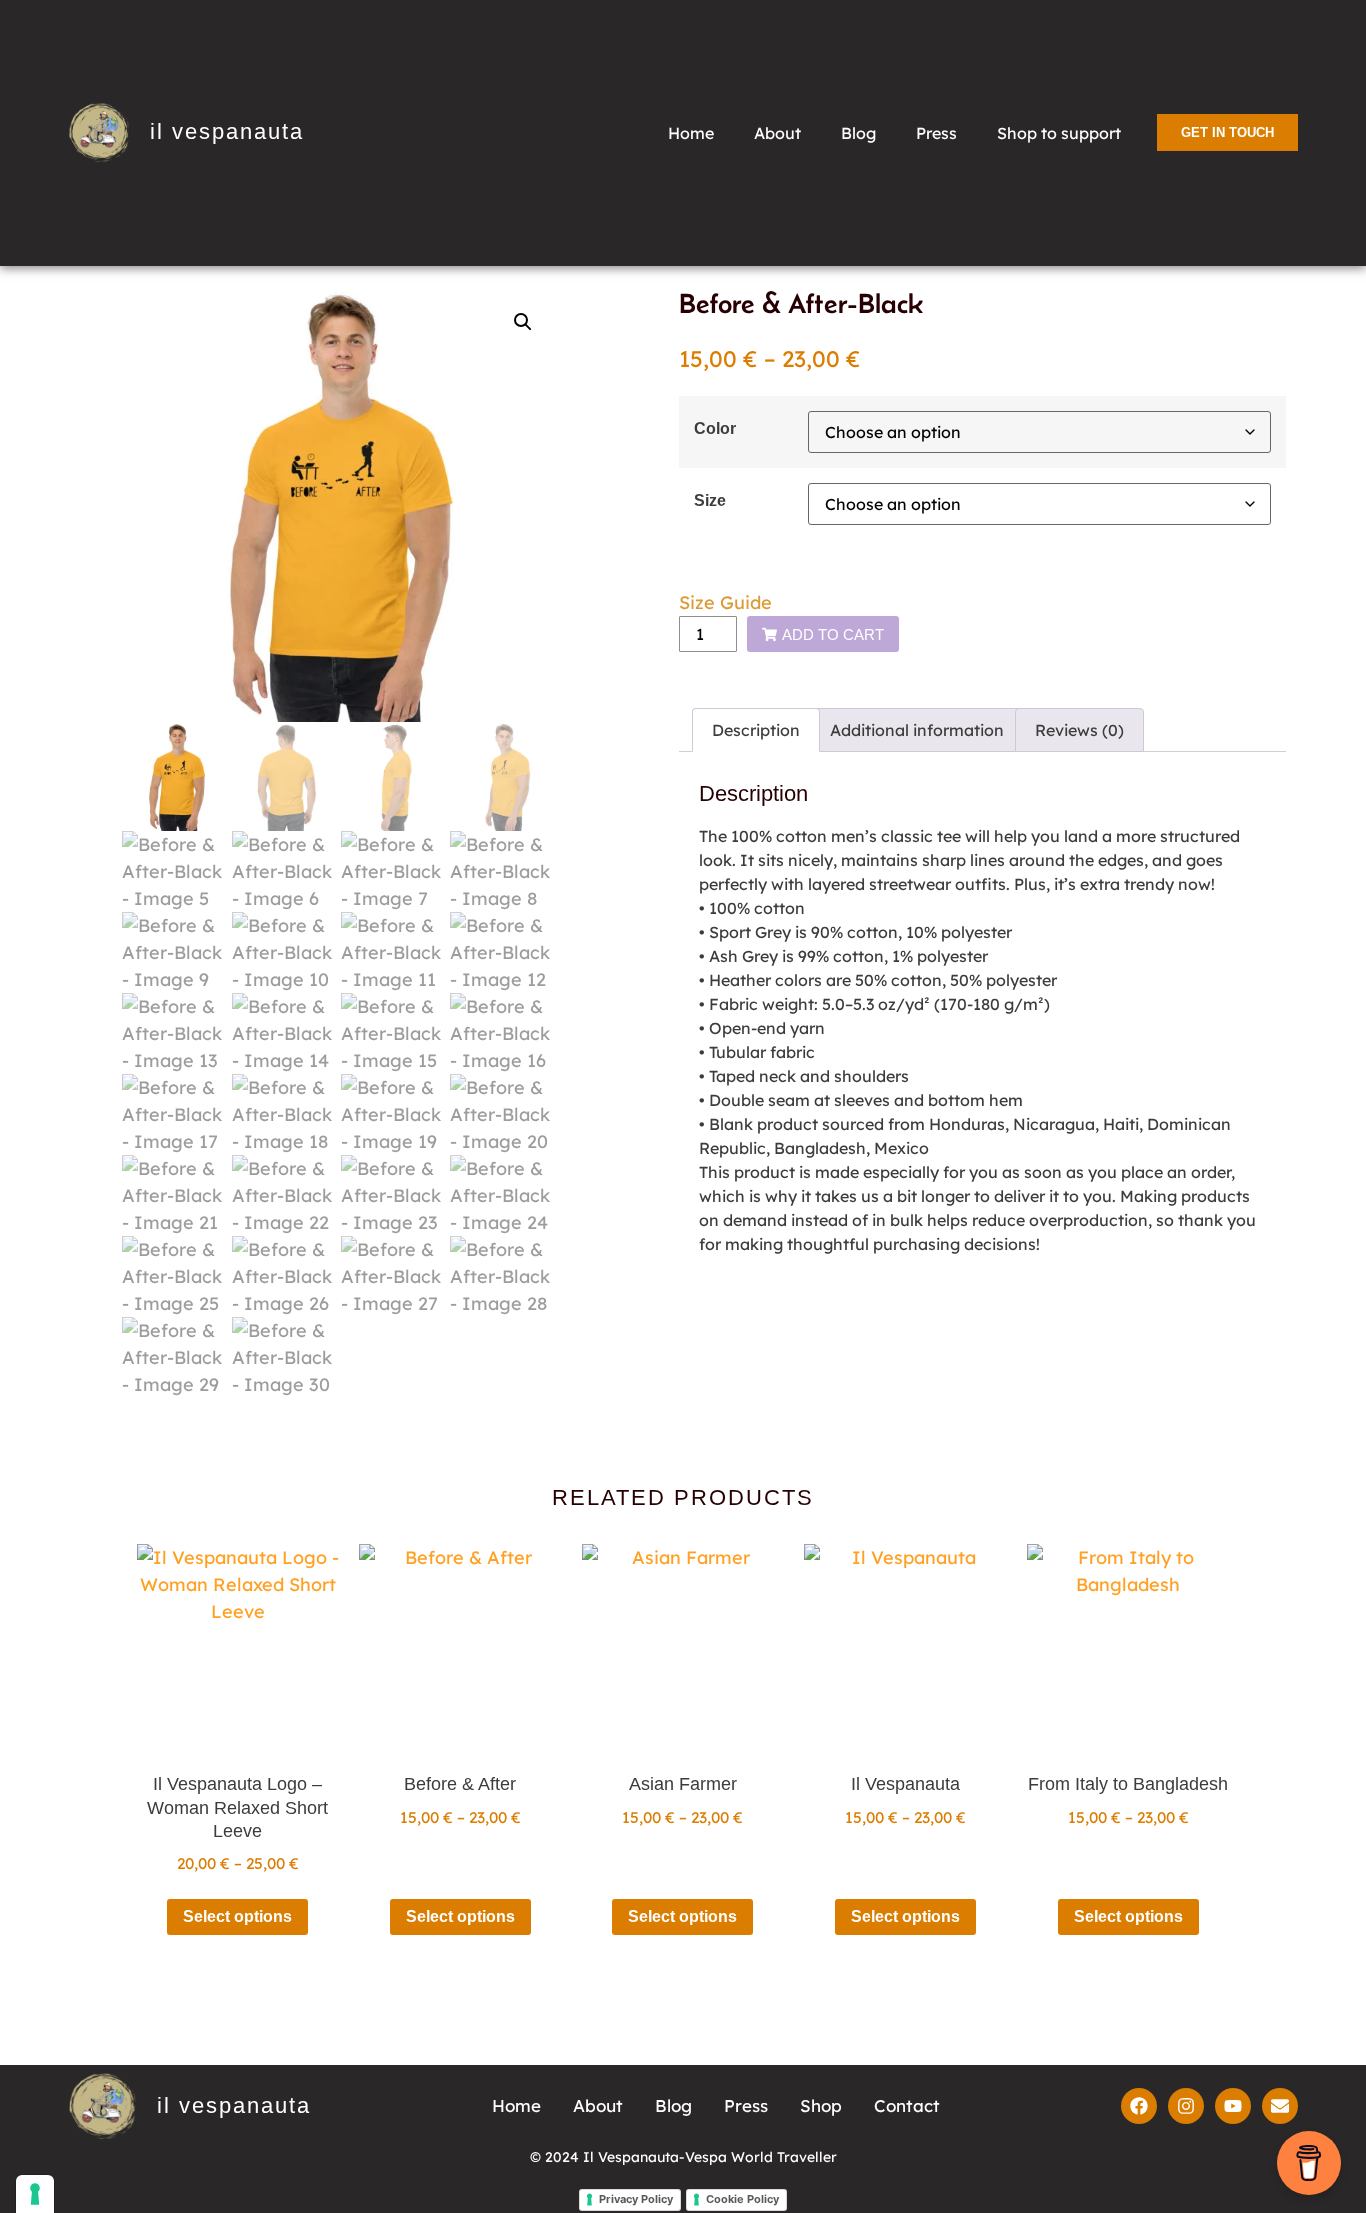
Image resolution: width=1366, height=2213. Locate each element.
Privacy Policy (636, 2199)
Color (715, 428)
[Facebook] (1139, 2106)
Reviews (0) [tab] (1079, 730)
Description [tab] (756, 730)
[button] (523, 322)
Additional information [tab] (917, 730)
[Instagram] (1186, 2106)
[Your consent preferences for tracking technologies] (35, 2194)
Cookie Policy (742, 2199)
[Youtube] (1233, 2106)
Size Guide (725, 602)
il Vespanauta (227, 131)
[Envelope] (1280, 2106)
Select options (237, 1916)
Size (710, 500)
